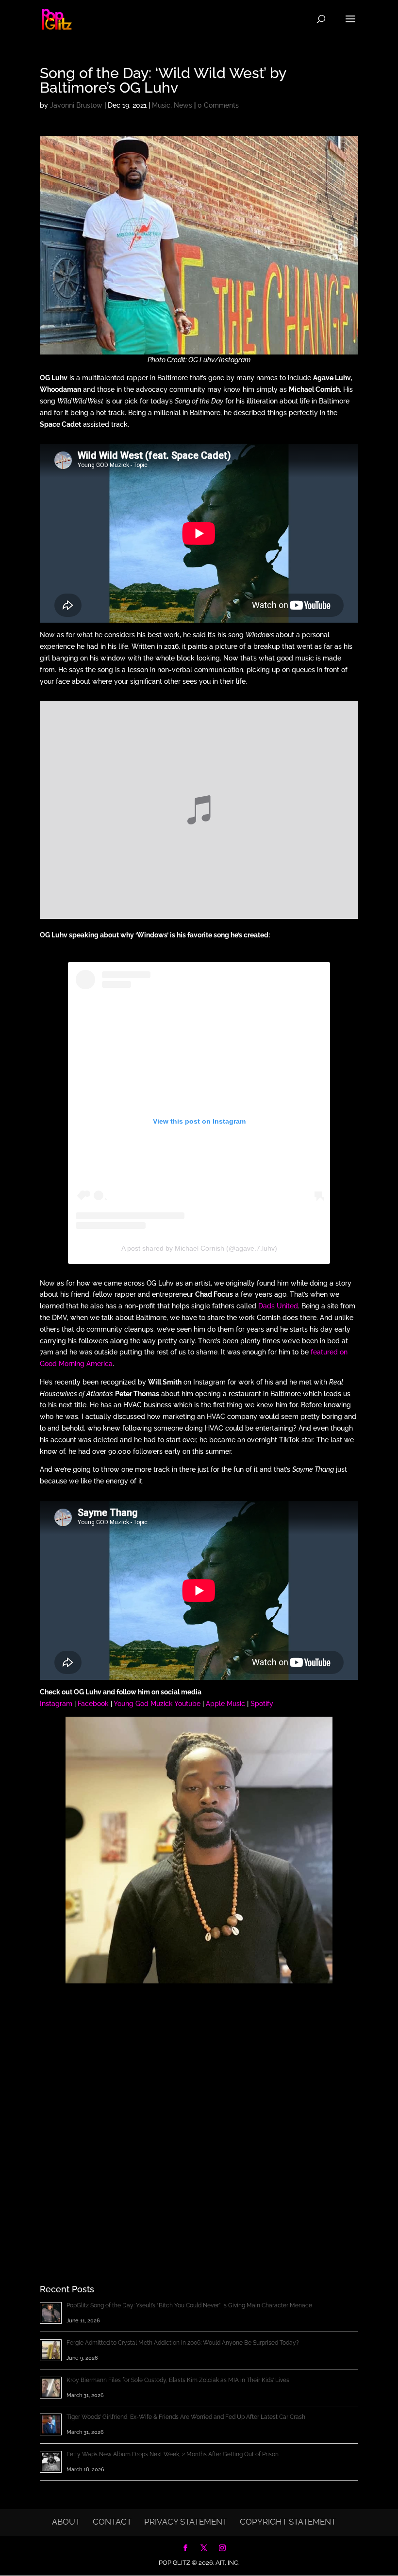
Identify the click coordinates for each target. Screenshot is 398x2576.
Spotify (262, 1704)
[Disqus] (199, 2116)
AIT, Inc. (227, 2563)
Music (161, 105)
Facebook (93, 1704)
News (183, 105)
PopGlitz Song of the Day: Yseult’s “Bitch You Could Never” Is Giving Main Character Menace (189, 2305)
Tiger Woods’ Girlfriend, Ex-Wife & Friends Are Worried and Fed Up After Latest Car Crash (186, 2417)
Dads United (278, 1306)
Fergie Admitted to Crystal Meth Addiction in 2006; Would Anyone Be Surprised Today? (183, 2343)
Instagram (56, 1704)
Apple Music (225, 1704)
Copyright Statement (288, 2522)
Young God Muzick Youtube (157, 1704)
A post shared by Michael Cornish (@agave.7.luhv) (199, 1248)
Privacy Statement (186, 2522)
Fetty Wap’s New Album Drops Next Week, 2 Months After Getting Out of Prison (173, 2454)
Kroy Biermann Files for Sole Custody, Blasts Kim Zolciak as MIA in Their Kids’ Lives (178, 2380)
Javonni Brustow (76, 105)
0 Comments (218, 105)
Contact (112, 2522)
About (66, 2522)
